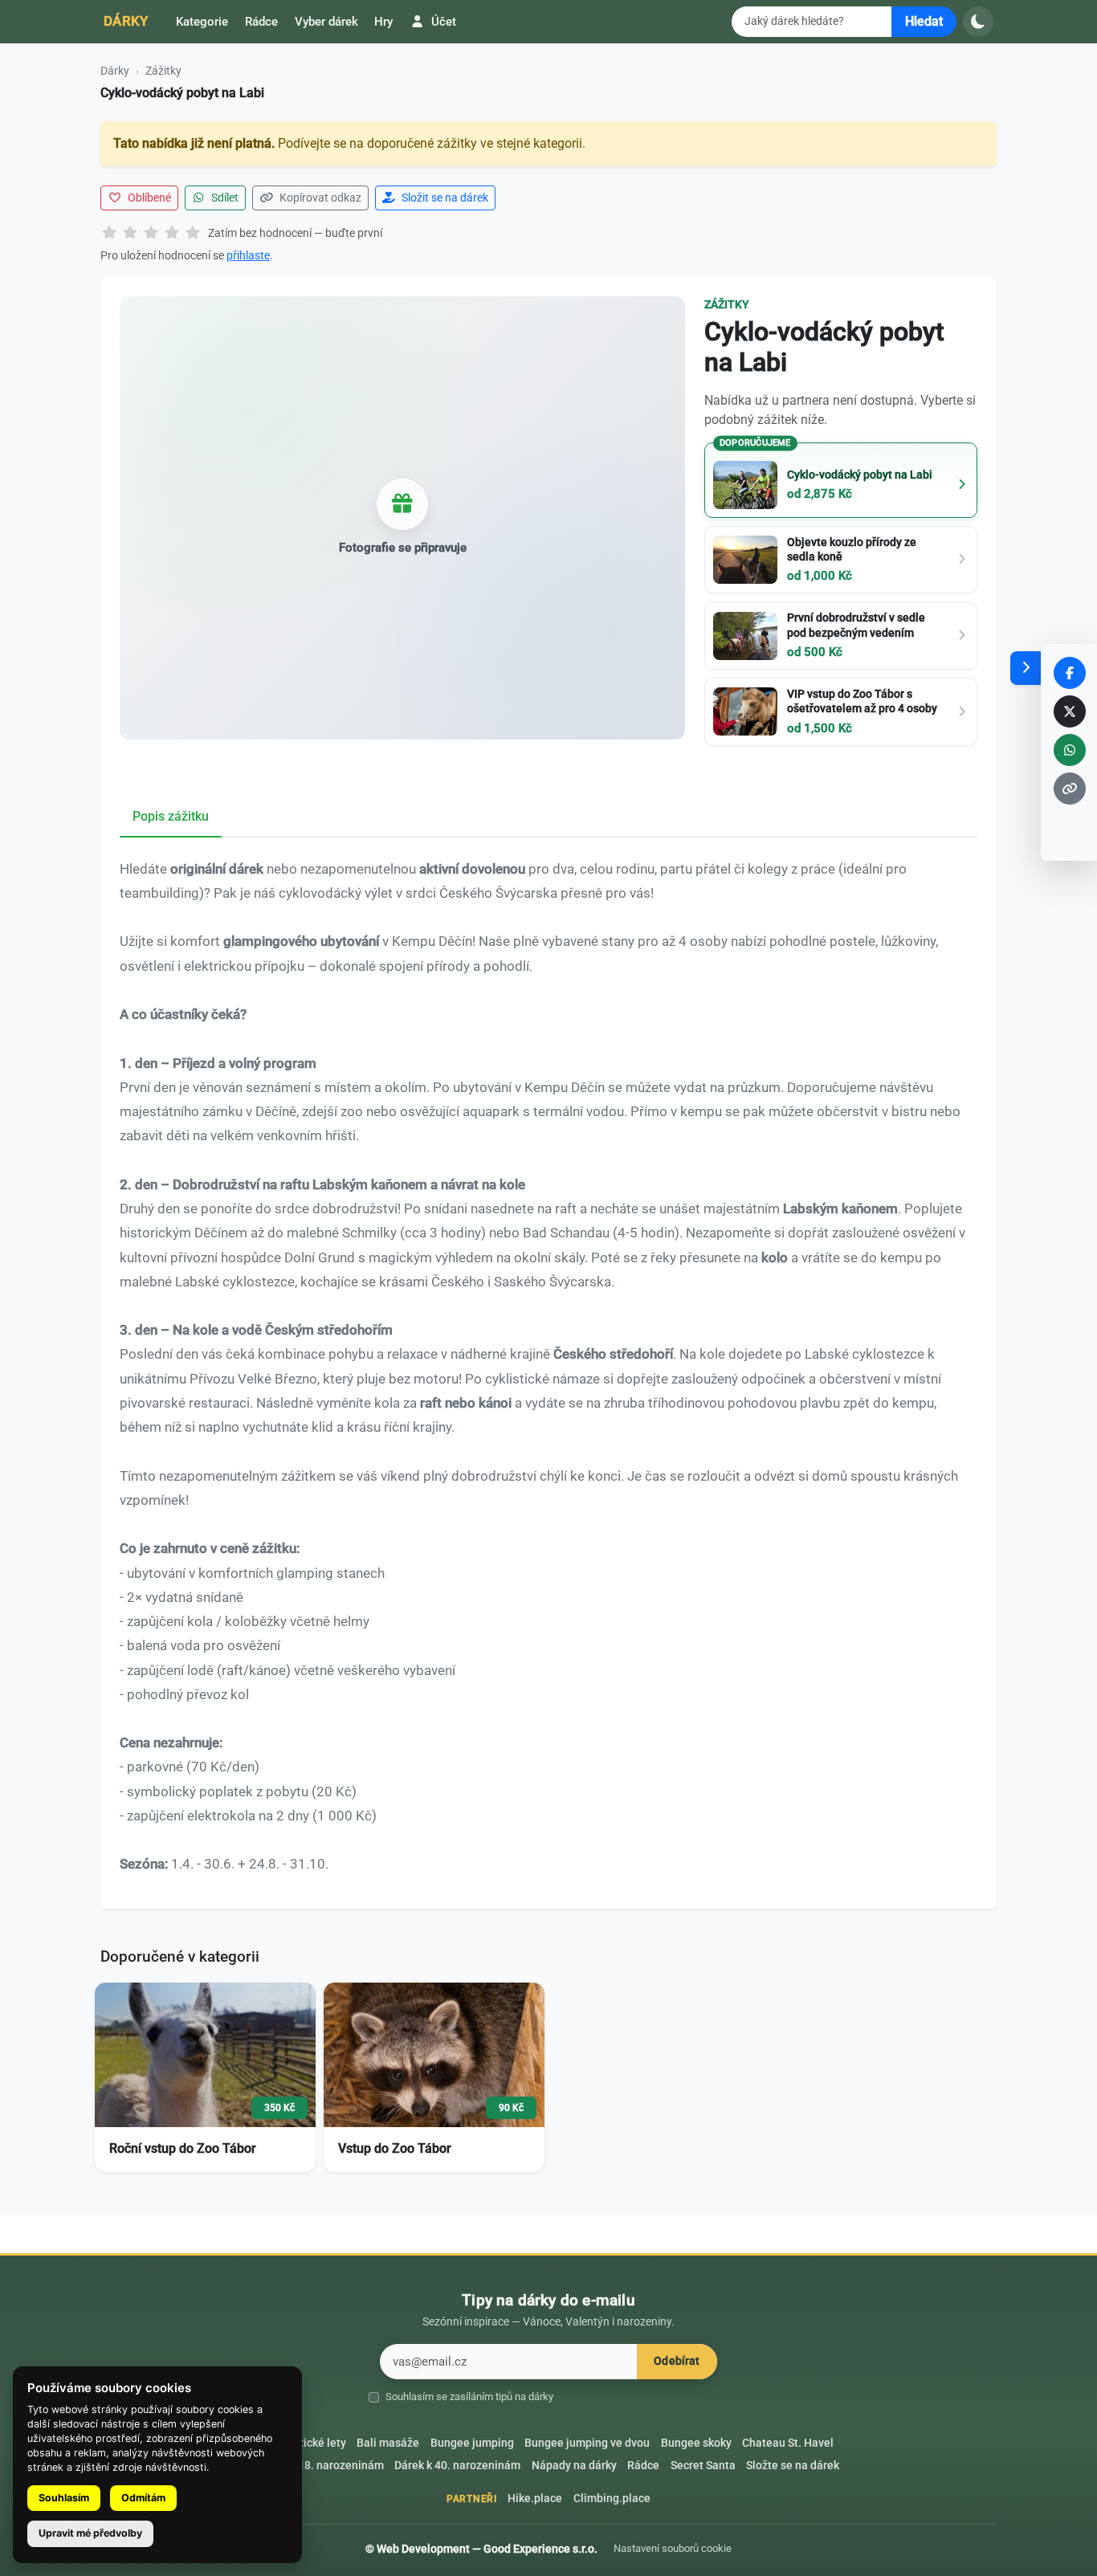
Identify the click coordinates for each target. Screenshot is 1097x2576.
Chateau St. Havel (788, 2443)
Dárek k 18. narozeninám (321, 2466)
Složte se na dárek (793, 2466)
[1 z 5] (109, 234)
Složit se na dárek (444, 198)
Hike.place (535, 2499)
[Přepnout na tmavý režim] (978, 22)
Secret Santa (703, 2466)
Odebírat (677, 2361)
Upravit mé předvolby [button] (90, 2533)
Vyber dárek (326, 22)
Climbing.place (612, 2499)
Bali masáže (388, 2443)
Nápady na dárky (574, 2466)
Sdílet (224, 198)
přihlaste (248, 255)
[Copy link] (1070, 789)
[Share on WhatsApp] (1070, 750)
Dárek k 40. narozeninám (457, 2466)
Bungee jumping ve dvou (587, 2443)
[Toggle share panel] (1026, 668)
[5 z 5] (193, 234)
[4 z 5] (172, 234)
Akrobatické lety (305, 2443)
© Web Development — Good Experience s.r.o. (481, 2549)
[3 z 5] (151, 234)
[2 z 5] (130, 234)
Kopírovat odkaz (319, 198)
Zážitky (163, 71)
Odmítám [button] (143, 2498)
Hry (383, 22)
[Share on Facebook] (1070, 673)
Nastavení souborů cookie (673, 2548)
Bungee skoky (696, 2443)
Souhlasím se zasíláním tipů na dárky (469, 2397)
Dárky (126, 21)
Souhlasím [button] (64, 2498)
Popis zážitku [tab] (171, 816)
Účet (442, 22)
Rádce (261, 22)
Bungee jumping (472, 2443)
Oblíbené (148, 198)
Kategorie (202, 22)
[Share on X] (1070, 711)
